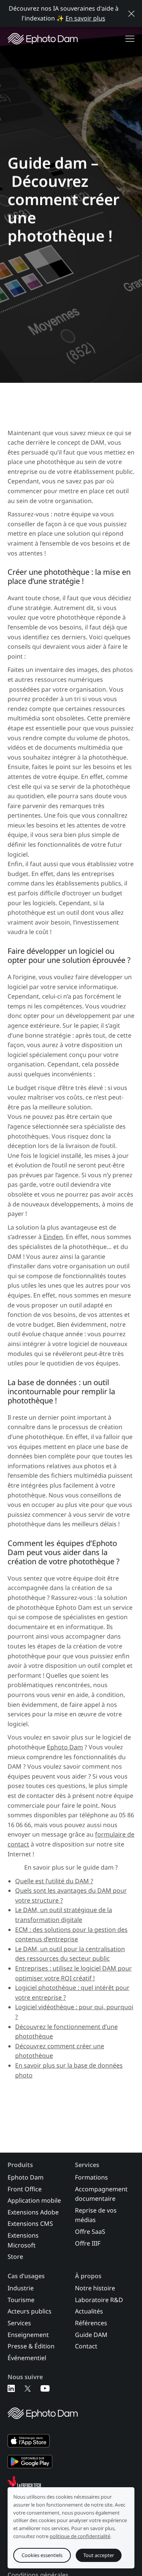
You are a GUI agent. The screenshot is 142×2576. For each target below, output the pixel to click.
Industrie (21, 2288)
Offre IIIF (88, 2243)
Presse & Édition (31, 2346)
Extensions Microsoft (23, 2240)
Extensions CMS (30, 2224)
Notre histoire (95, 2288)
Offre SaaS (90, 2232)
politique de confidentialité (80, 2536)
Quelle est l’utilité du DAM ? (54, 1881)
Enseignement (28, 2335)
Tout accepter (99, 2555)
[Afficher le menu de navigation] (130, 39)
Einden (53, 1237)
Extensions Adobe (33, 2212)
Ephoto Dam (65, 1747)
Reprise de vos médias (96, 2215)
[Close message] (131, 14)
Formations (91, 2177)
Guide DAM (91, 2335)
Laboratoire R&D (99, 2300)
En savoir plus (85, 18)
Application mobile (34, 2200)
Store (15, 2257)
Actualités (89, 2311)
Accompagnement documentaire (101, 2194)
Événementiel (27, 2358)
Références (91, 2323)
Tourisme (21, 2300)
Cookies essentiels (42, 2555)
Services (19, 2323)
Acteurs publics (30, 2311)
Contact (86, 2346)
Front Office (25, 2189)
